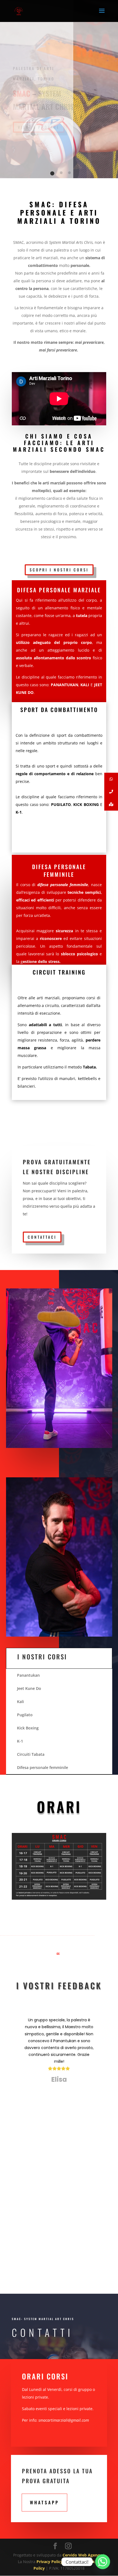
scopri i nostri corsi (59, 570)
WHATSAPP (44, 2502)
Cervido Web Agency (82, 2555)
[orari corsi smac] (59, 1898)
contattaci (42, 1237)
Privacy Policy (50, 2562)
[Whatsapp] (103, 2562)
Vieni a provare (39, 127)
